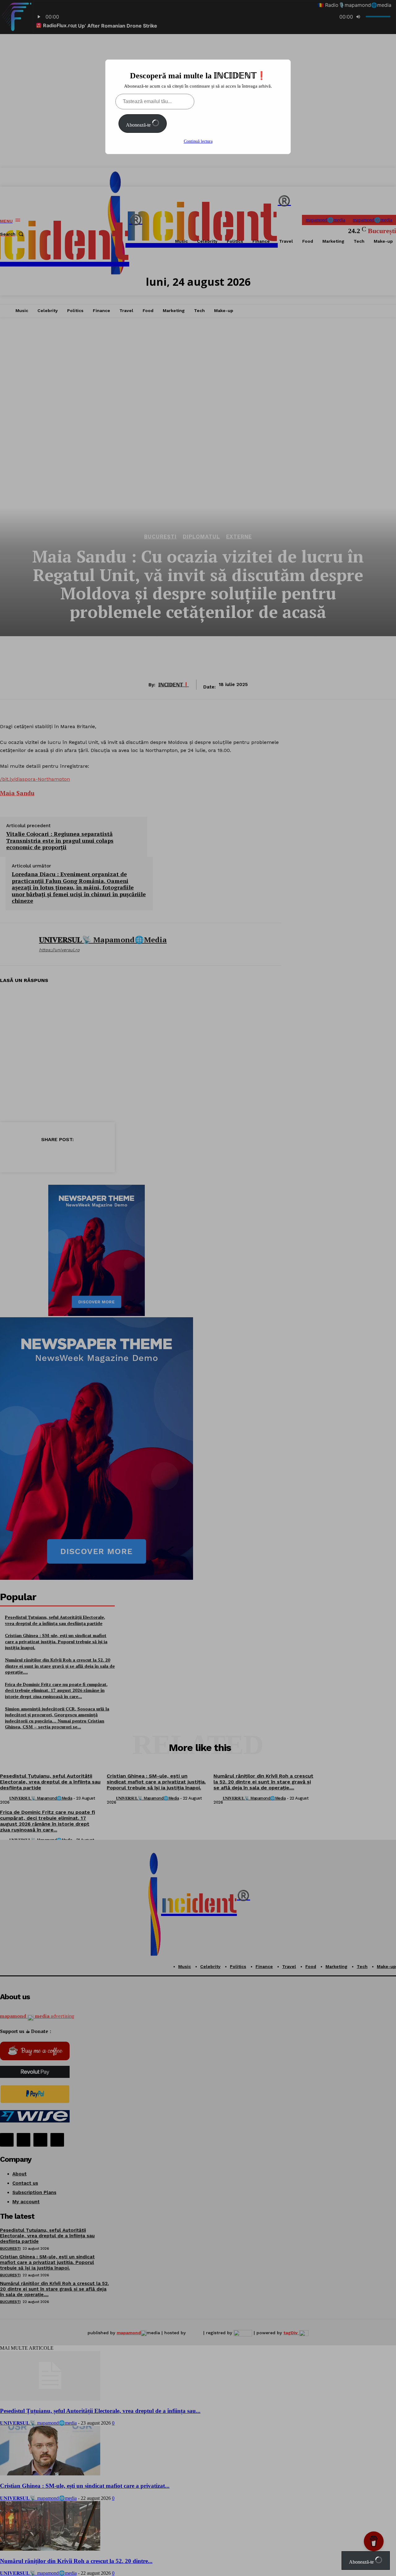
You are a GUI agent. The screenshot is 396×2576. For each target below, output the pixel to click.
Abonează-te (139, 125)
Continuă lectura (198, 141)
